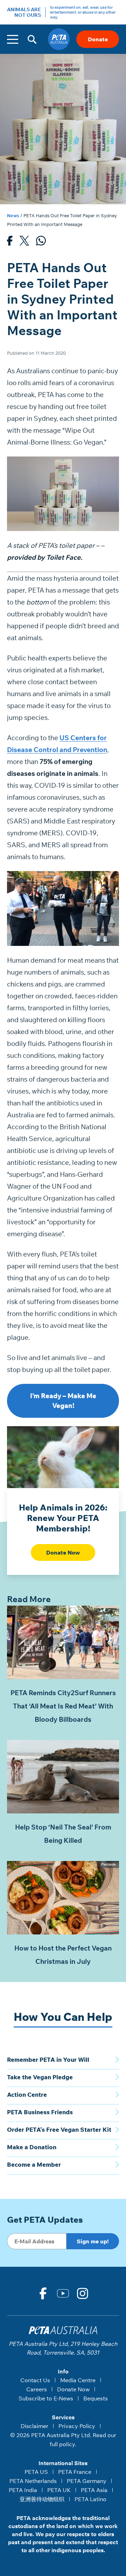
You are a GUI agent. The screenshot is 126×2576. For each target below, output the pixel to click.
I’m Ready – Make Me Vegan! (63, 1401)
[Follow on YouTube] (63, 2293)
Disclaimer (34, 2426)
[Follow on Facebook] (43, 2293)
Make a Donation (32, 2147)
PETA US (36, 2472)
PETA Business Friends (40, 2112)
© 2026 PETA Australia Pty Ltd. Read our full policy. (63, 2440)
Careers (37, 2389)
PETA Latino (90, 2499)
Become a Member (34, 2164)
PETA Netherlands (33, 2481)
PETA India (23, 2490)
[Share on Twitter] (24, 242)
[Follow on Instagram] (83, 2293)
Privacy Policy (77, 2426)
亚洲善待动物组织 (42, 2499)
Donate (98, 39)
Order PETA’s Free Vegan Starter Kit (59, 2129)
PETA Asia (94, 2490)
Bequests (96, 2398)
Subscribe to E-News (46, 2398)
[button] (32, 39)
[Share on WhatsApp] (41, 242)
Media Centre (78, 2380)
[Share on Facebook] (10, 242)
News (13, 215)
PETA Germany (87, 2481)
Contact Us (35, 2380)
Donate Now (63, 1552)
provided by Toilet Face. (45, 557)
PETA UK (59, 2490)
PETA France (75, 2472)
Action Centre (27, 2094)
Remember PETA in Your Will (48, 2060)
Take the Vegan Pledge (40, 2077)
